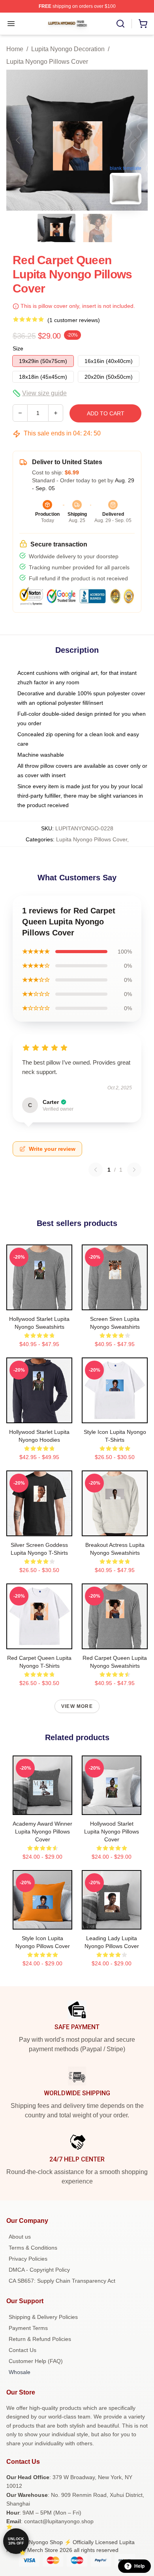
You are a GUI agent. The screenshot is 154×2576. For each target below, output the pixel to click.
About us (20, 2237)
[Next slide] (135, 140)
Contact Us (23, 2350)
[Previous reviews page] (96, 1170)
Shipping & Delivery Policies (43, 2317)
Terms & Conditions (33, 2248)
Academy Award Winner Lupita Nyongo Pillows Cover (42, 1832)
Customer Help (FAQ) (36, 2361)
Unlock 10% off (16, 2541)
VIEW (39, 1302)
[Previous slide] (19, 140)
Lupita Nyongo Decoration (68, 49)
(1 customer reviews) (74, 320)
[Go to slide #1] (56, 228)
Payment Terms (28, 2328)
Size (18, 348)
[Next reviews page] (134, 1170)
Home (15, 49)
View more (77, 1706)
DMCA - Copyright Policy (39, 2270)
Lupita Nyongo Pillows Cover (47, 62)
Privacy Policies (28, 2259)
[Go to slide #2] (98, 228)
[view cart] (143, 24)
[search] (120, 24)
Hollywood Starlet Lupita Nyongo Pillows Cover (112, 1832)
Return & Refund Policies (40, 2339)
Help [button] (139, 2566)
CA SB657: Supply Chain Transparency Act (62, 2281)
